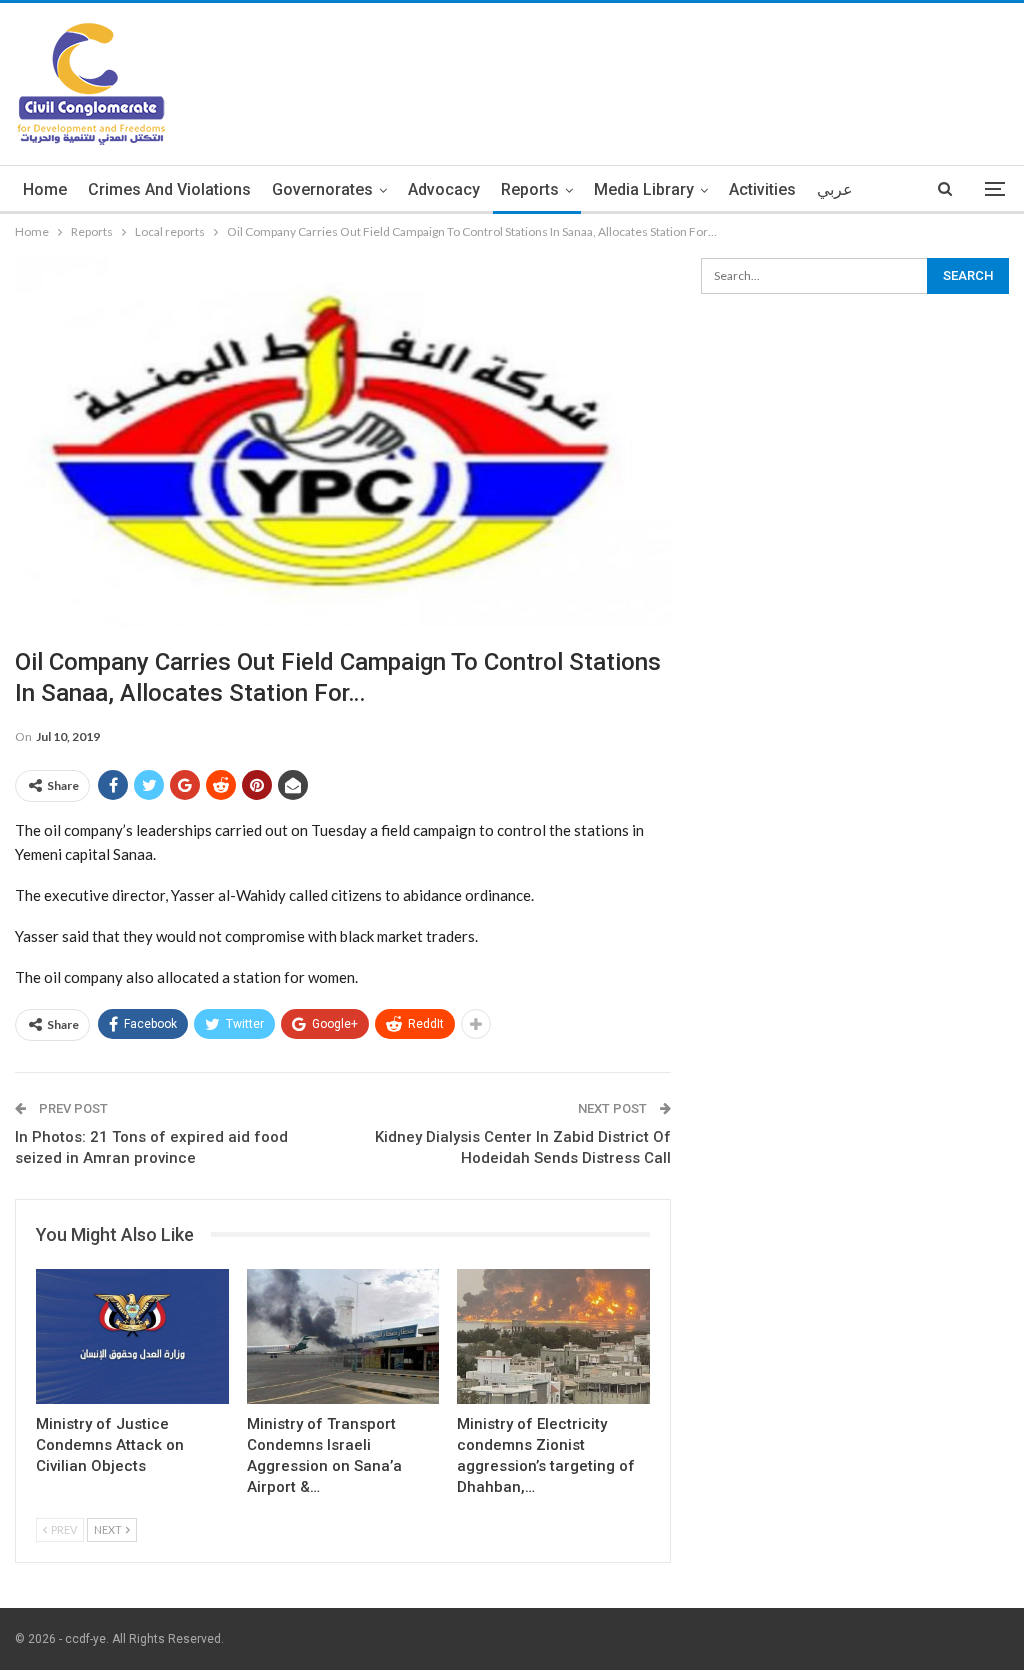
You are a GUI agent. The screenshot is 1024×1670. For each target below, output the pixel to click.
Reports (530, 189)
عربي (835, 189)
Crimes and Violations (169, 189)
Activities (762, 189)
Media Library (644, 189)
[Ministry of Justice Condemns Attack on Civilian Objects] (132, 1336)
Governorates (322, 189)
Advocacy (444, 189)
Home (45, 189)
